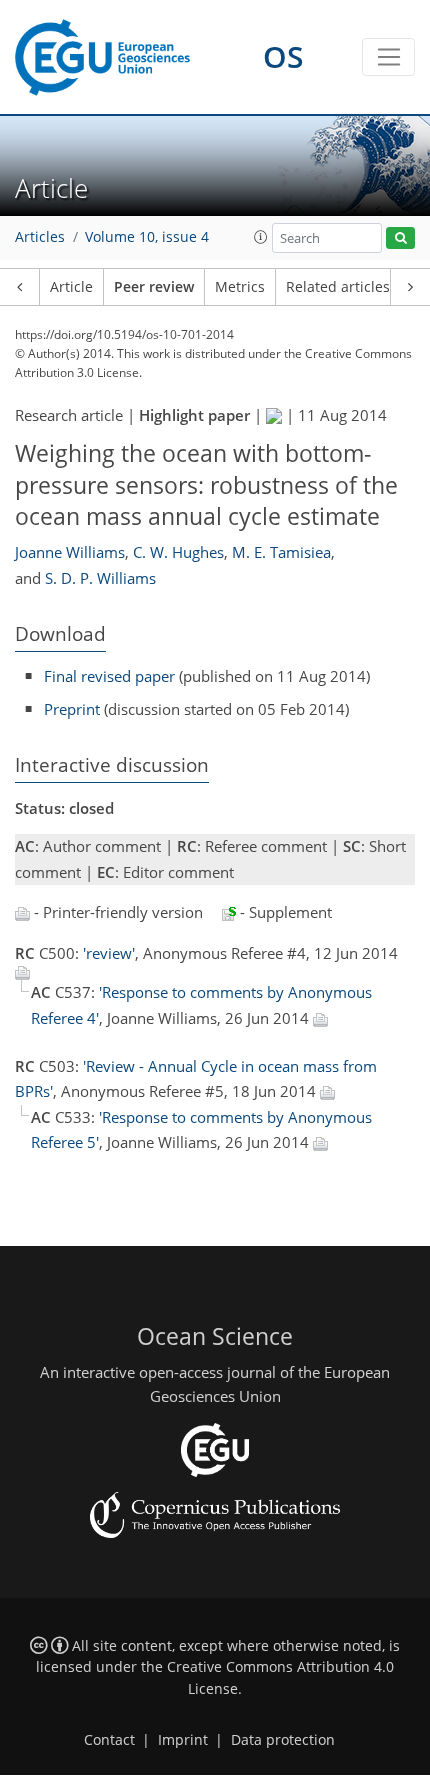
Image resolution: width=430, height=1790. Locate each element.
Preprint (72, 709)
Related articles (338, 287)
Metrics (240, 287)
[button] (261, 237)
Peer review (154, 287)
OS (283, 56)
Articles (40, 237)
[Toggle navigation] (388, 57)
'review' (109, 953)
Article (71, 287)
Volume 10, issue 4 (147, 237)
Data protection (283, 1740)
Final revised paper (109, 676)
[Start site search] (400, 238)
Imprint (183, 1740)
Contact (109, 1740)
